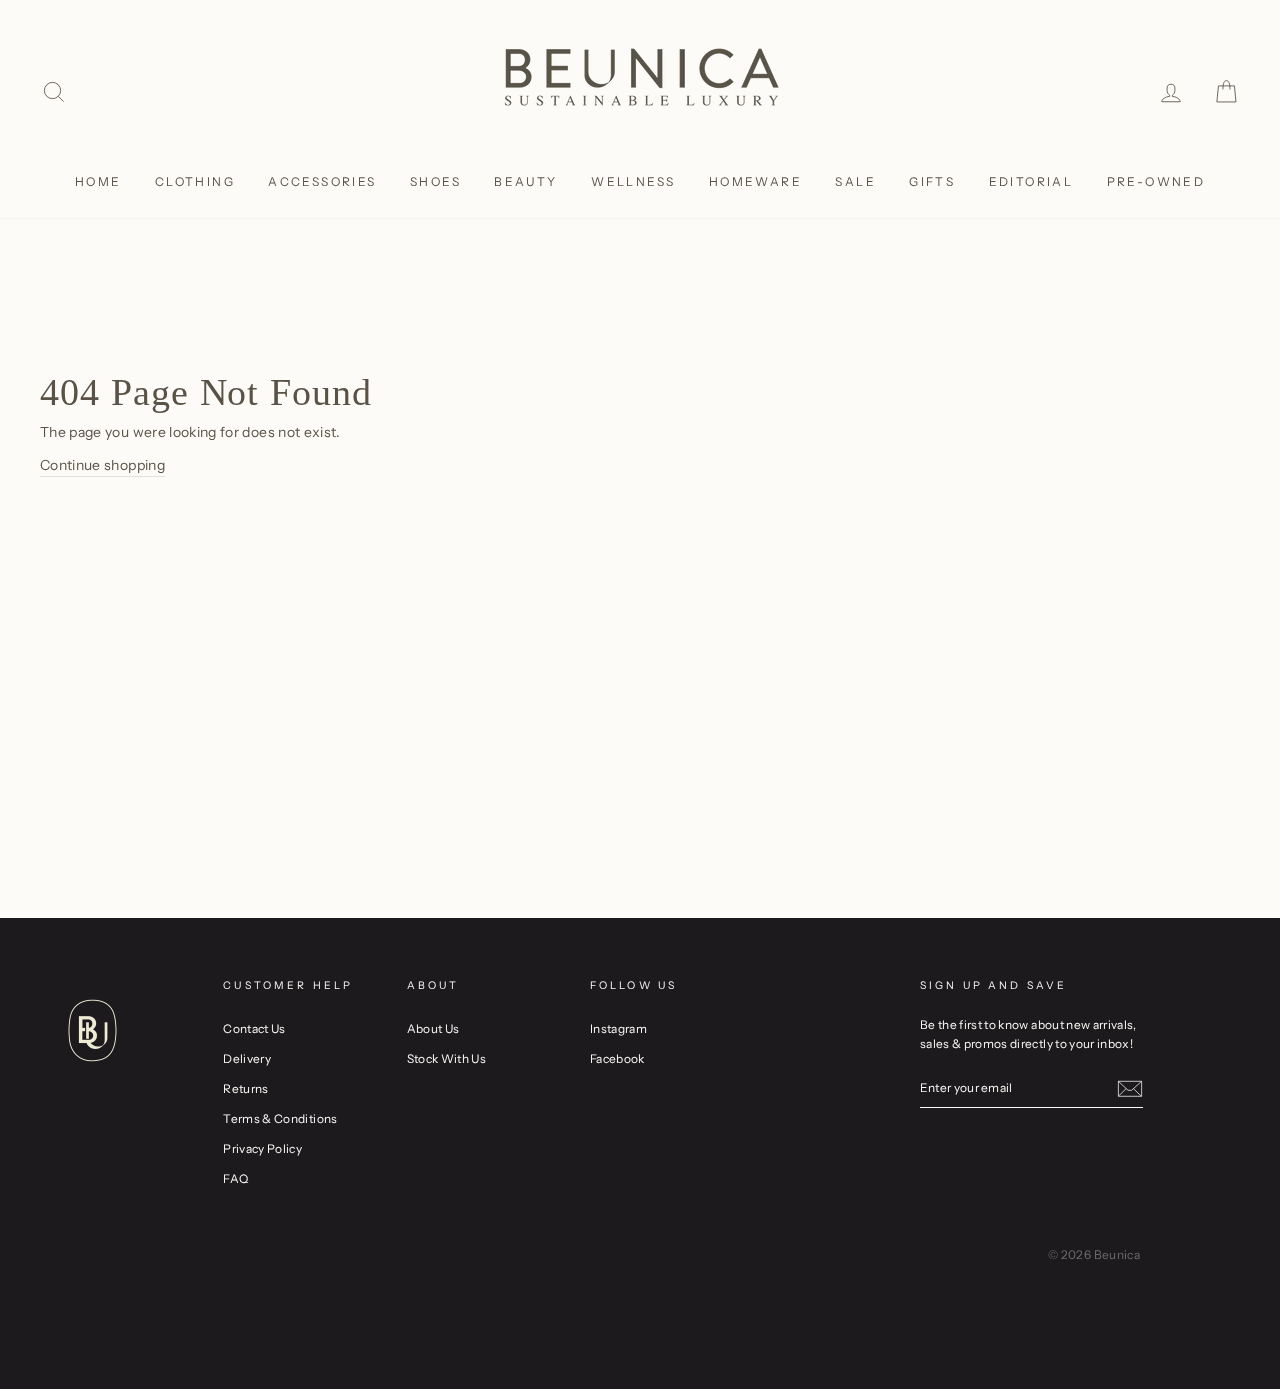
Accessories (322, 181)
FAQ (235, 1178)
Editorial (1031, 181)
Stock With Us (447, 1058)
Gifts (932, 181)
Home (98, 181)
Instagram (618, 1028)
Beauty (525, 181)
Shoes (435, 181)
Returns (245, 1088)
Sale (855, 181)
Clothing (195, 181)
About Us (433, 1028)
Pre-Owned (1156, 181)
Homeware (755, 181)
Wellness (633, 181)
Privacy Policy (262, 1148)
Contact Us (254, 1028)
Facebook (617, 1058)
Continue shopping (102, 465)
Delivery (247, 1058)
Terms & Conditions (280, 1118)
